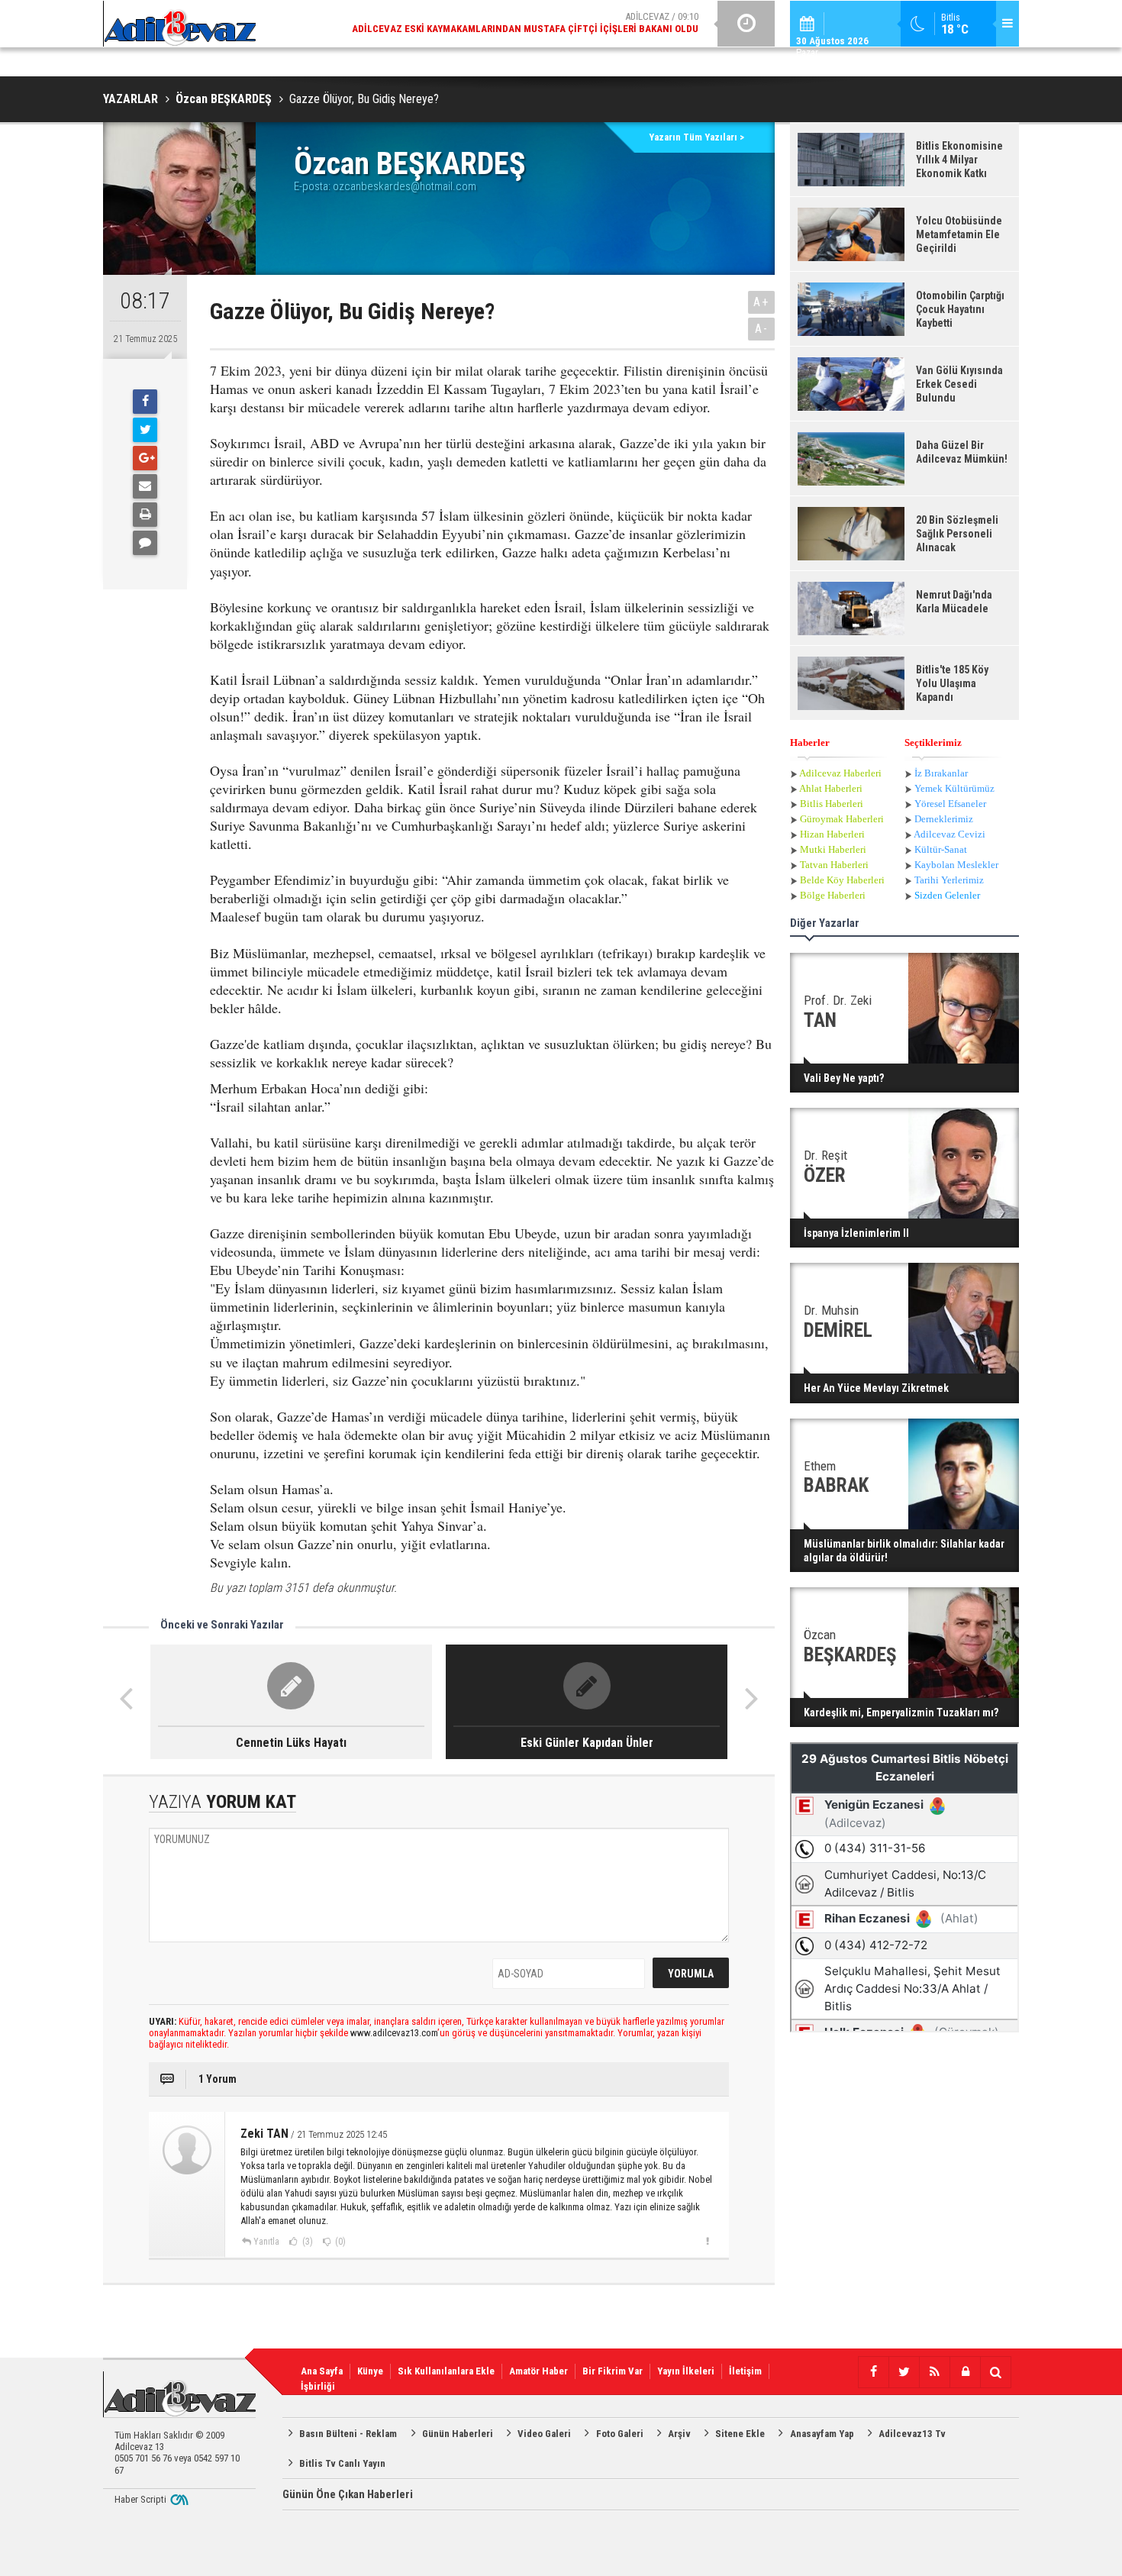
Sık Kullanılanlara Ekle (446, 2371)
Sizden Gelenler (947, 895)
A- (762, 329)
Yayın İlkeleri (686, 2371)
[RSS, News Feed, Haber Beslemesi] (934, 2372)
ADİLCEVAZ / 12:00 (538, 32)
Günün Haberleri (458, 2434)
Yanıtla (266, 2242)
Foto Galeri (620, 2434)
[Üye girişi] (965, 2372)
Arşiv (679, 2434)
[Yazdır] (145, 515)
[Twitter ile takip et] (904, 2372)
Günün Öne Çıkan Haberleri (348, 2494)
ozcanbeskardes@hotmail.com (405, 186)
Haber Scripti (140, 2499)
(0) (339, 2242)
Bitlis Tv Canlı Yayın (342, 2463)
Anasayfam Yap (822, 2434)
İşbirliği (318, 2386)
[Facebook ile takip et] (873, 2372)
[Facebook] (145, 402)
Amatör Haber (538, 2371)
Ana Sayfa (322, 2371)
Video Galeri (544, 2434)
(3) (306, 2242)
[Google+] (145, 458)
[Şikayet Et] (707, 2241)
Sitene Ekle (740, 2434)
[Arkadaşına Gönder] (145, 486)
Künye (370, 2371)
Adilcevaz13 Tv (912, 2434)
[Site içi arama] (995, 2372)
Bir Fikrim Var (613, 2371)
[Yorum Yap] (145, 543)
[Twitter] (145, 430)
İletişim (745, 2371)
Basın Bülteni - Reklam (348, 2434)
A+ (761, 302)
